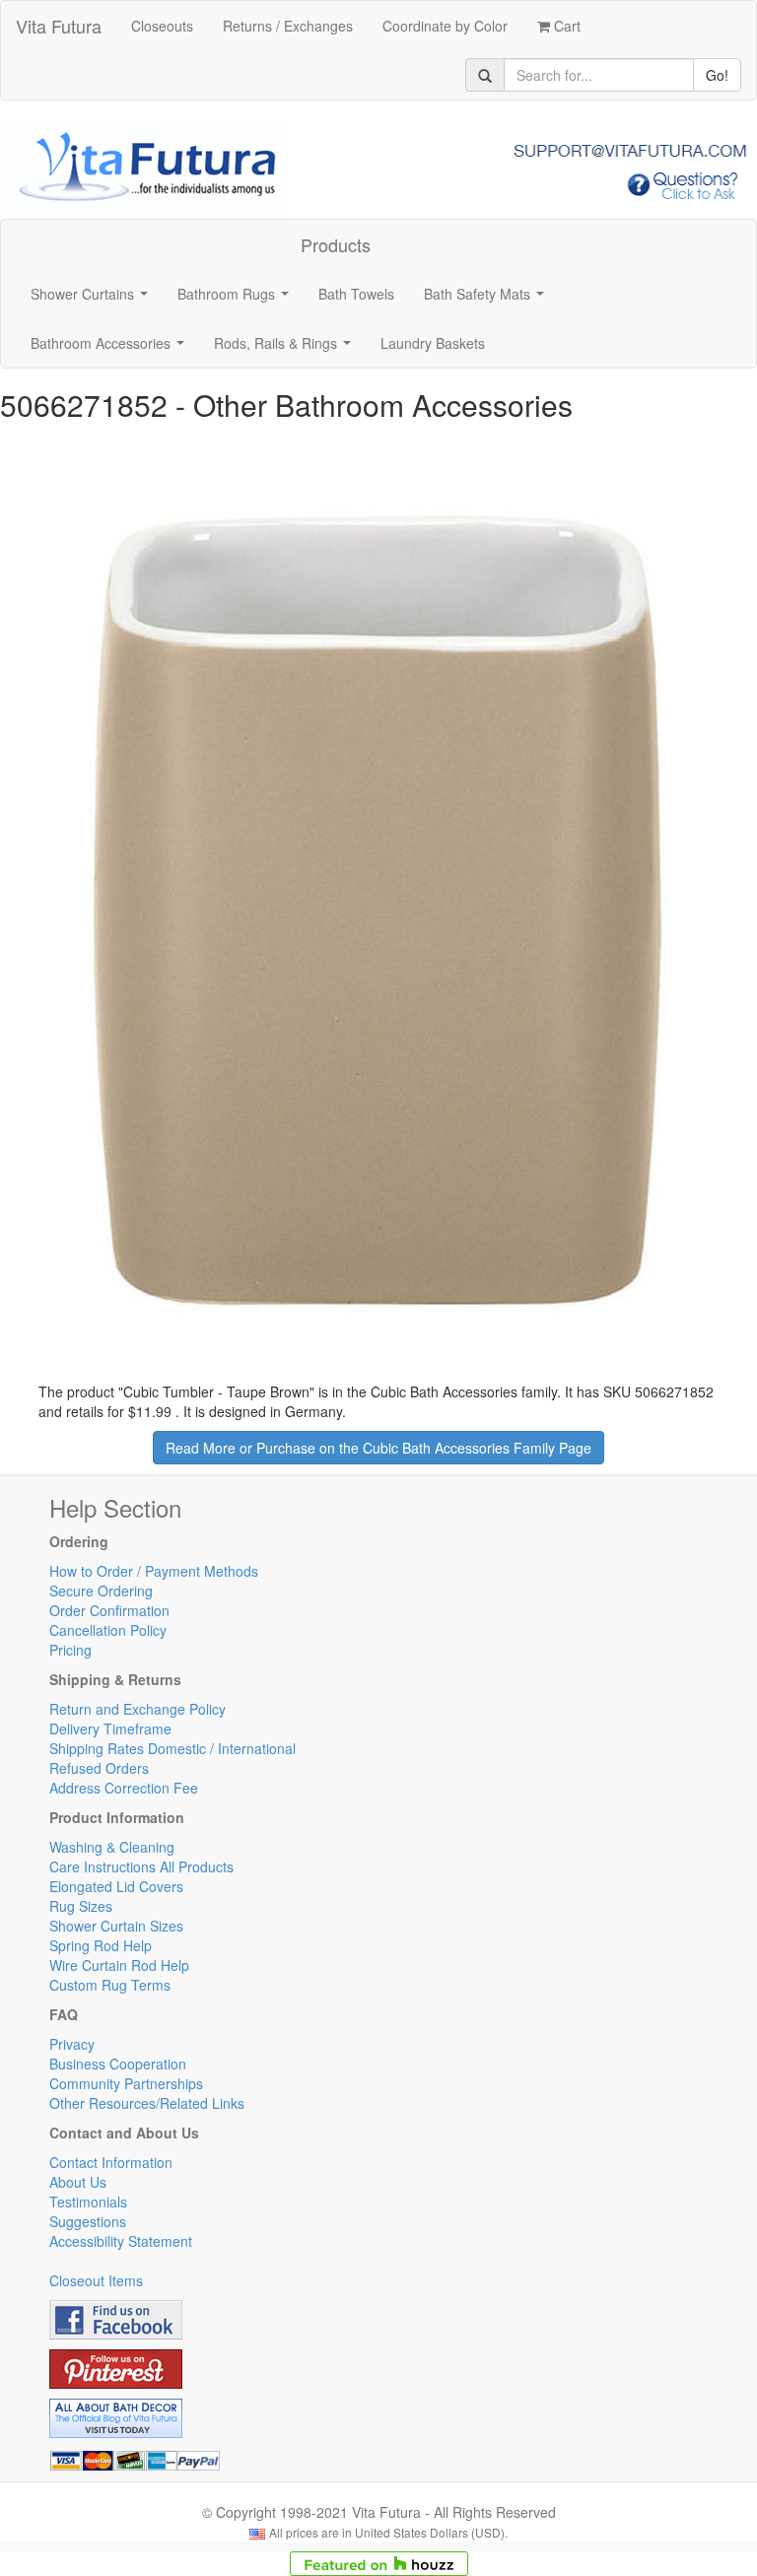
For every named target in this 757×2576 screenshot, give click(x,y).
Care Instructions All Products (141, 1866)
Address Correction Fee (124, 1788)
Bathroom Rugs (237, 300)
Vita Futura (59, 26)
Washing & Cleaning (112, 1847)
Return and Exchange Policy (138, 1709)
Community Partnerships (126, 2083)
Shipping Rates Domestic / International (172, 1748)
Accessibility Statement (121, 2241)
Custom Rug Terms (110, 1985)
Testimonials (88, 2202)
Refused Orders (99, 1768)
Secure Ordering (101, 1591)
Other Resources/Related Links (147, 2103)
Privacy (72, 2044)
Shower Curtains (93, 300)
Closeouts (162, 26)
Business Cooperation (118, 2064)
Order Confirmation (109, 1610)
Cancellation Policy (108, 1630)
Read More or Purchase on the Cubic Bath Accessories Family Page (378, 1448)
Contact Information (111, 2162)
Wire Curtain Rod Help (119, 1965)
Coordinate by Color (445, 26)
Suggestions (88, 2221)
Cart (565, 26)
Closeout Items (96, 2280)
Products (336, 244)
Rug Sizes (81, 1906)
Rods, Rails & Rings (286, 349)
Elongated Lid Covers (116, 1886)
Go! (717, 75)
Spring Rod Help (101, 1945)
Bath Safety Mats (488, 300)
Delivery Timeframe (110, 1729)
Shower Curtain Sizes (116, 1926)
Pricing (70, 1650)
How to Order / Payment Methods (154, 1571)
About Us (78, 2182)
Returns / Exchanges (288, 26)
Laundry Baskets (433, 343)
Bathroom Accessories (111, 349)
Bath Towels (356, 294)
